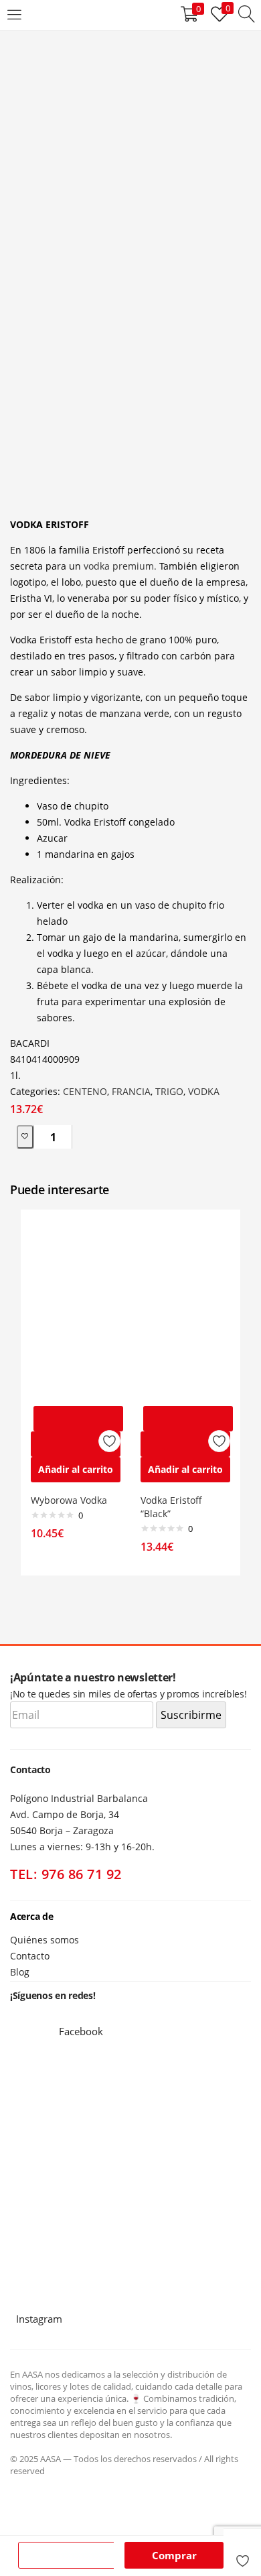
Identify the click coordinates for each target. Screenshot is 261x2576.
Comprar (174, 2555)
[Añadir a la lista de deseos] (242, 2555)
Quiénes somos (45, 1940)
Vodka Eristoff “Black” (171, 1507)
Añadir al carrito (69, 2555)
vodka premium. (120, 566)
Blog (20, 1972)
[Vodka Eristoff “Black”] (185, 1308)
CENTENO (85, 1091)
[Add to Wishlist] (25, 1137)
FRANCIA (131, 1091)
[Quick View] (76, 1444)
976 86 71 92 (82, 1874)
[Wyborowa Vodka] (76, 1308)
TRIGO (169, 1091)
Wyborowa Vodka (69, 1500)
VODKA (204, 1091)
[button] (76, 1470)
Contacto (30, 1956)
